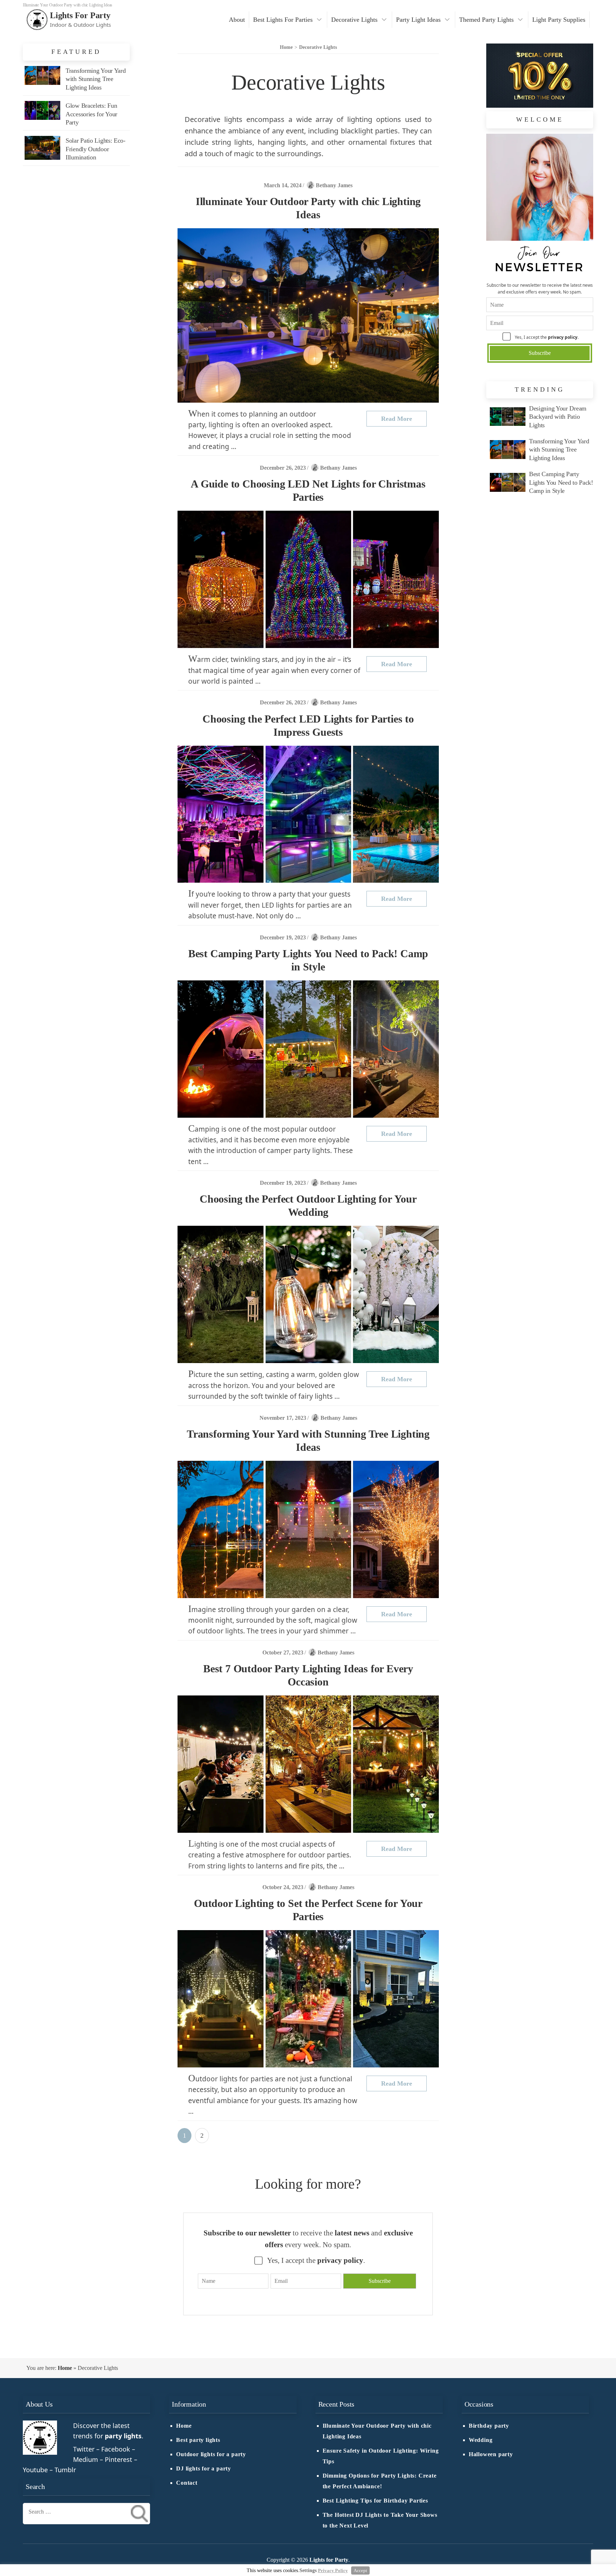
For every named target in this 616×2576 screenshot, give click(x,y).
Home (65, 2368)
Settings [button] (308, 2570)
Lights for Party (80, 15)
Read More (397, 419)
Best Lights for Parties (283, 20)
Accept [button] (360, 2570)
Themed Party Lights (486, 20)
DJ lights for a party (204, 2469)
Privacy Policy (333, 2570)
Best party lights (198, 2440)
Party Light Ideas (418, 20)
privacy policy (563, 337)
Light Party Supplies (559, 20)
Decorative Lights (354, 20)
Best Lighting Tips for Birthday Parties (375, 2501)
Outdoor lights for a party (211, 2454)
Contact (187, 2483)
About (237, 20)
